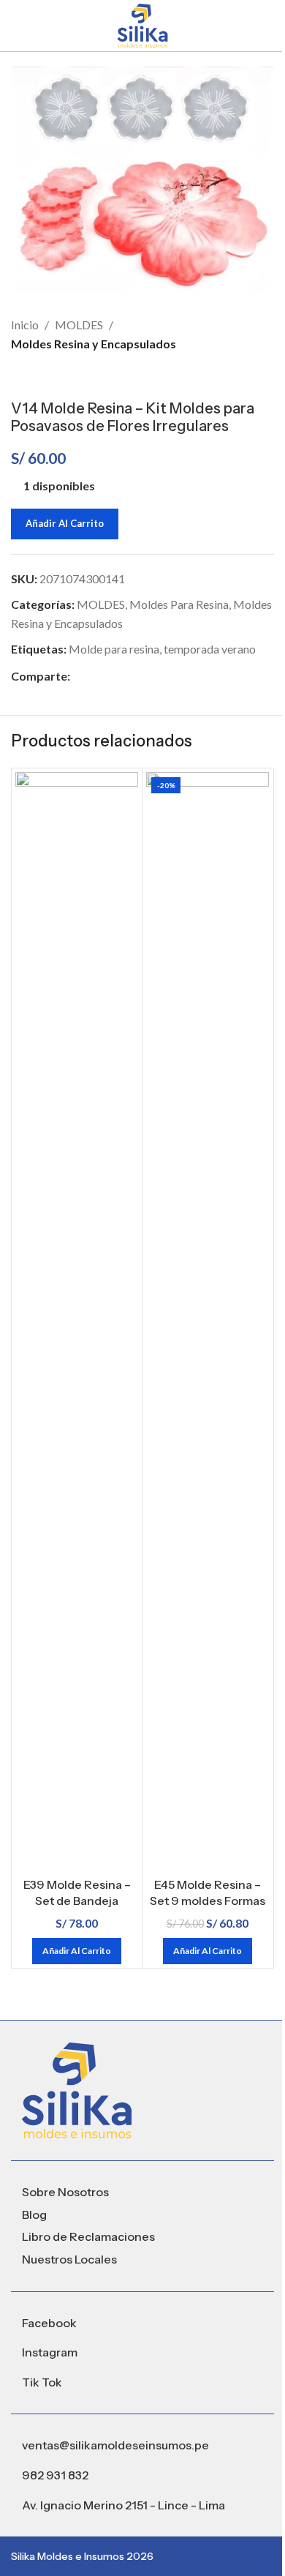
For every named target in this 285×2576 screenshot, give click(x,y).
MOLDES (79, 325)
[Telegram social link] (149, 676)
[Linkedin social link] (132, 676)
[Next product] (55, 376)
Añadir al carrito (65, 523)
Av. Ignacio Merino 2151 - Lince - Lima (123, 2505)
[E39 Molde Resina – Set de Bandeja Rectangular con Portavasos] (77, 1321)
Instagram (50, 2352)
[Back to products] (37, 376)
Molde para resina (114, 649)
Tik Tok (42, 2382)
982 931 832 (55, 2475)
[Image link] (77, 2089)
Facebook (49, 2323)
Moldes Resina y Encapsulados (94, 344)
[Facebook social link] (79, 676)
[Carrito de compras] (268, 26)
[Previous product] (20, 376)
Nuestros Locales (69, 2259)
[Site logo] (142, 24)
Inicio (25, 325)
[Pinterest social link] (114, 676)
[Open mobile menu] (17, 26)
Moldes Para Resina (179, 604)
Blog (34, 2214)
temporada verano (210, 649)
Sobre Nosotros (65, 2192)
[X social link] (96, 676)
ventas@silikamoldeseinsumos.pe (115, 2445)
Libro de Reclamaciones (88, 2236)
